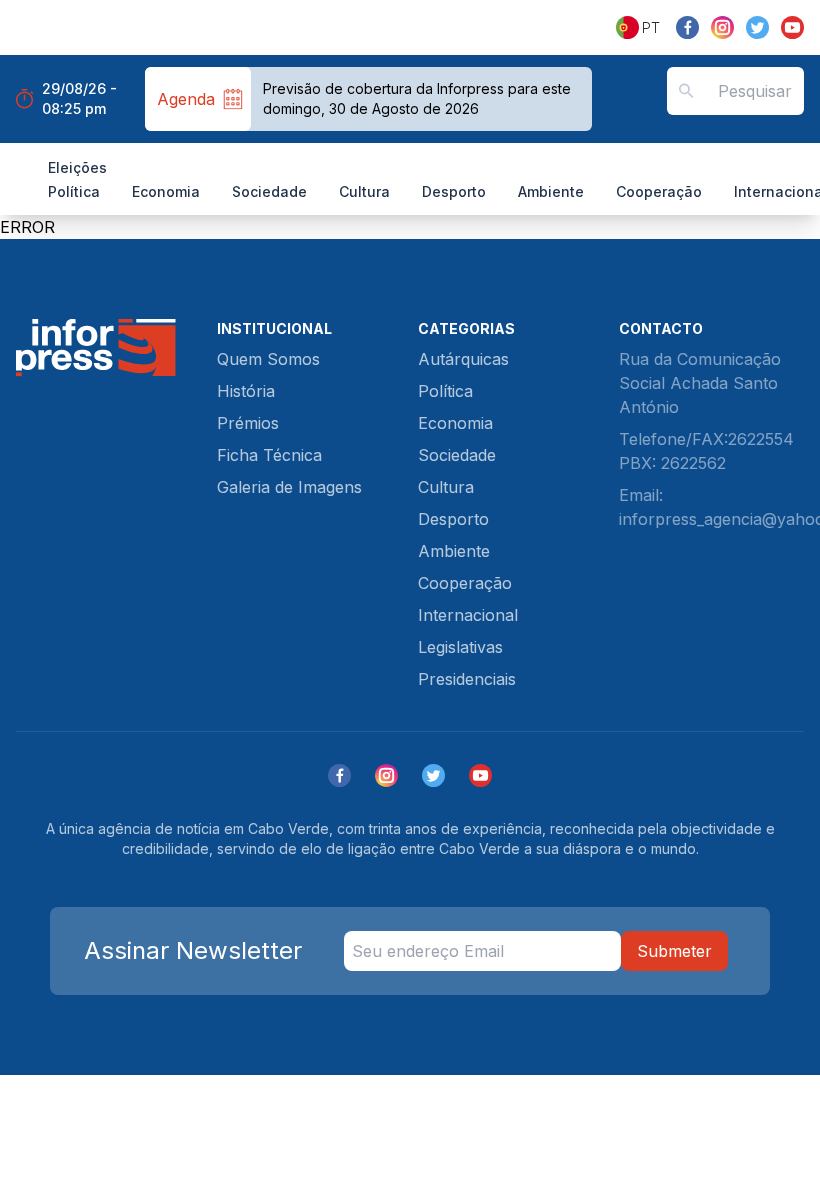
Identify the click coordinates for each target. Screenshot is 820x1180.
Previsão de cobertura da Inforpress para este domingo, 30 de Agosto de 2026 (417, 98)
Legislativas (460, 647)
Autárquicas (463, 359)
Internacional (468, 615)
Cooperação (659, 191)
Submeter (674, 951)
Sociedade (269, 191)
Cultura (364, 191)
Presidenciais (467, 679)
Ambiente (551, 191)
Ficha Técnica (269, 455)
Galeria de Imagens (289, 487)
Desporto (454, 191)
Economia (166, 191)
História (246, 391)
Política (74, 191)
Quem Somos (268, 359)
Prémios (248, 423)
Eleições (77, 167)
